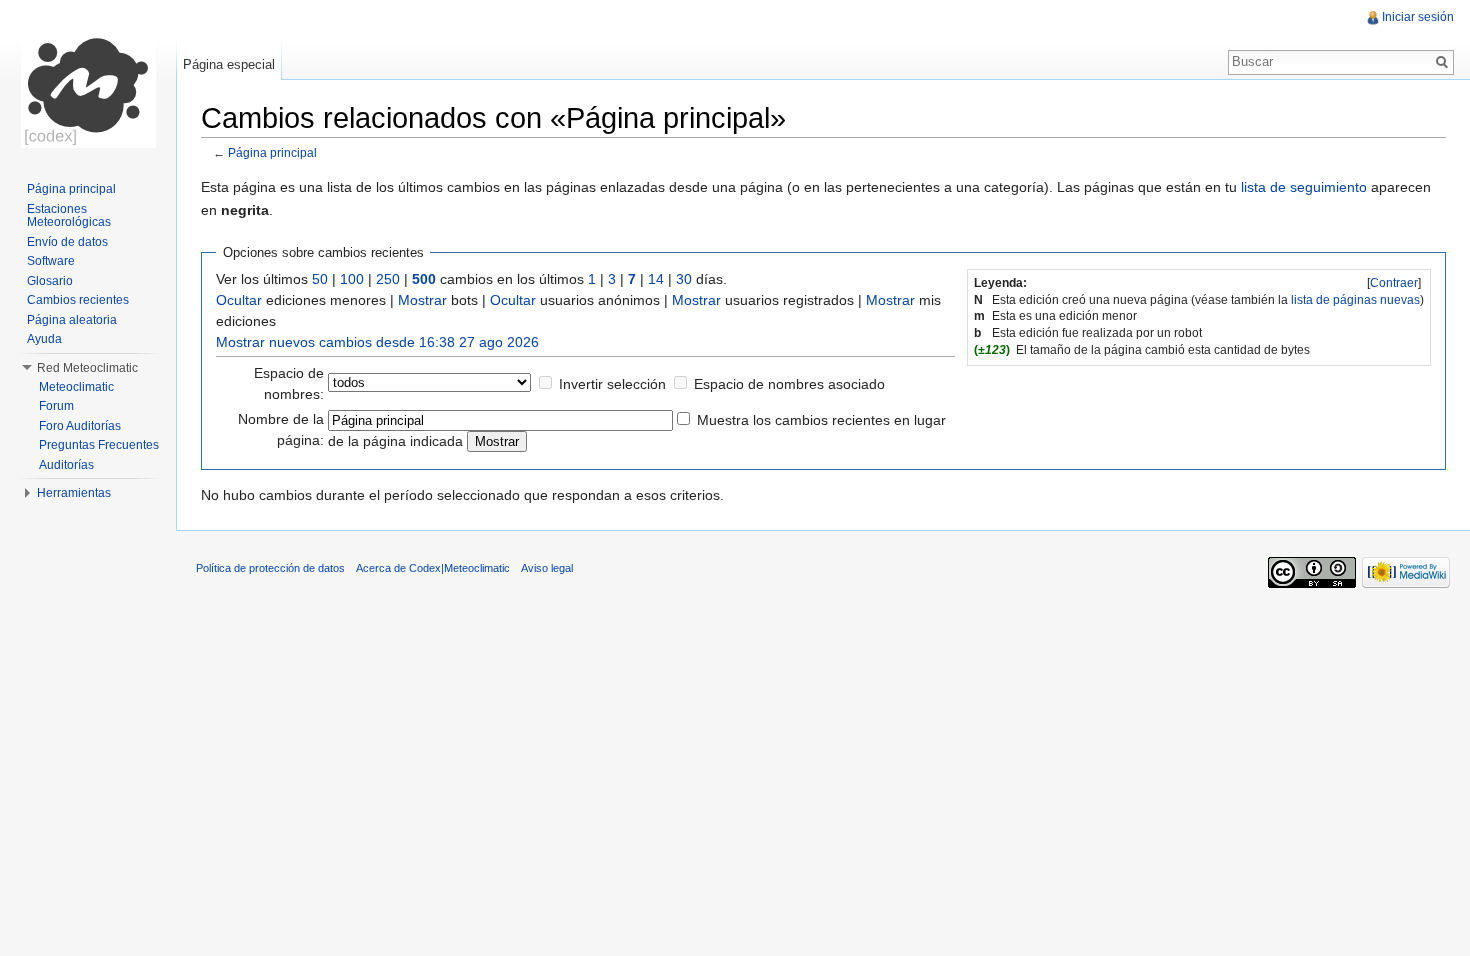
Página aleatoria (72, 320)
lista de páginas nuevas (1355, 300)
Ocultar (239, 300)
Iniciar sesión (1418, 17)
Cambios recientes (78, 300)
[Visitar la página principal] (88, 80)
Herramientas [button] (74, 493)
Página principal (272, 152)
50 (320, 279)
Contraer (1394, 283)
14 (656, 279)
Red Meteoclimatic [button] (87, 368)
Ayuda (44, 339)
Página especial (229, 64)
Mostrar (422, 300)
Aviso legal (547, 568)
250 (388, 279)
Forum (56, 406)
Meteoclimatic (76, 387)
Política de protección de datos (270, 568)
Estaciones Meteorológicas (69, 216)
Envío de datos (67, 242)
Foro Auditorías (80, 426)
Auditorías (66, 465)
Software (51, 261)
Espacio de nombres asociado (789, 384)
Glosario (50, 281)
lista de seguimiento (1304, 187)
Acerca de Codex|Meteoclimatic (433, 568)
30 (684, 279)
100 (352, 279)
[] (1394, 283)
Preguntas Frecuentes (99, 445)
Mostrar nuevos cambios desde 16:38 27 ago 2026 (377, 342)
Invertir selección (612, 384)
